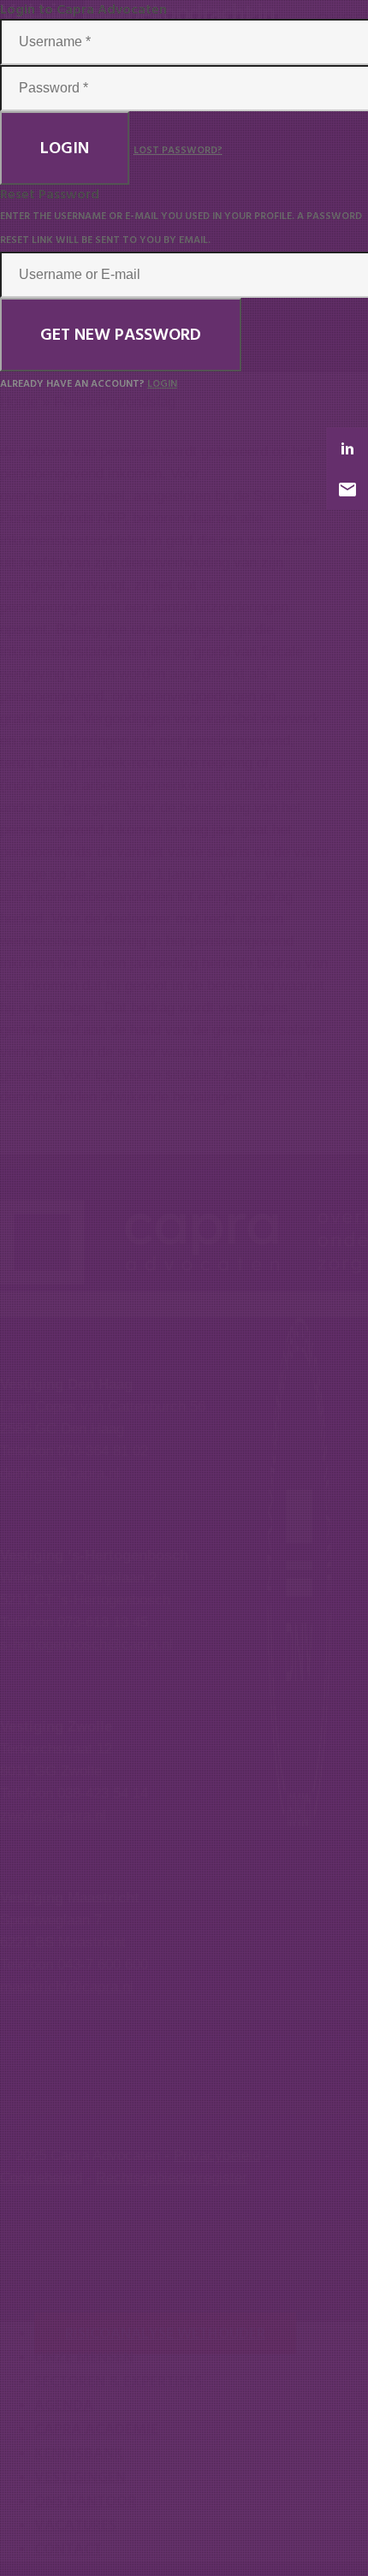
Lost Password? (178, 150)
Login (65, 148)
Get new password (121, 335)
